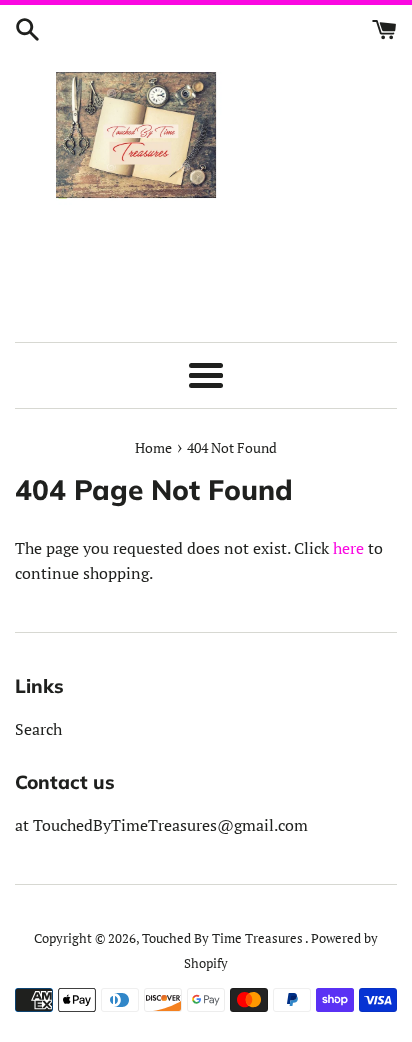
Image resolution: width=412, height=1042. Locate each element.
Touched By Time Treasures (223, 938)
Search (38, 729)
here (348, 548)
